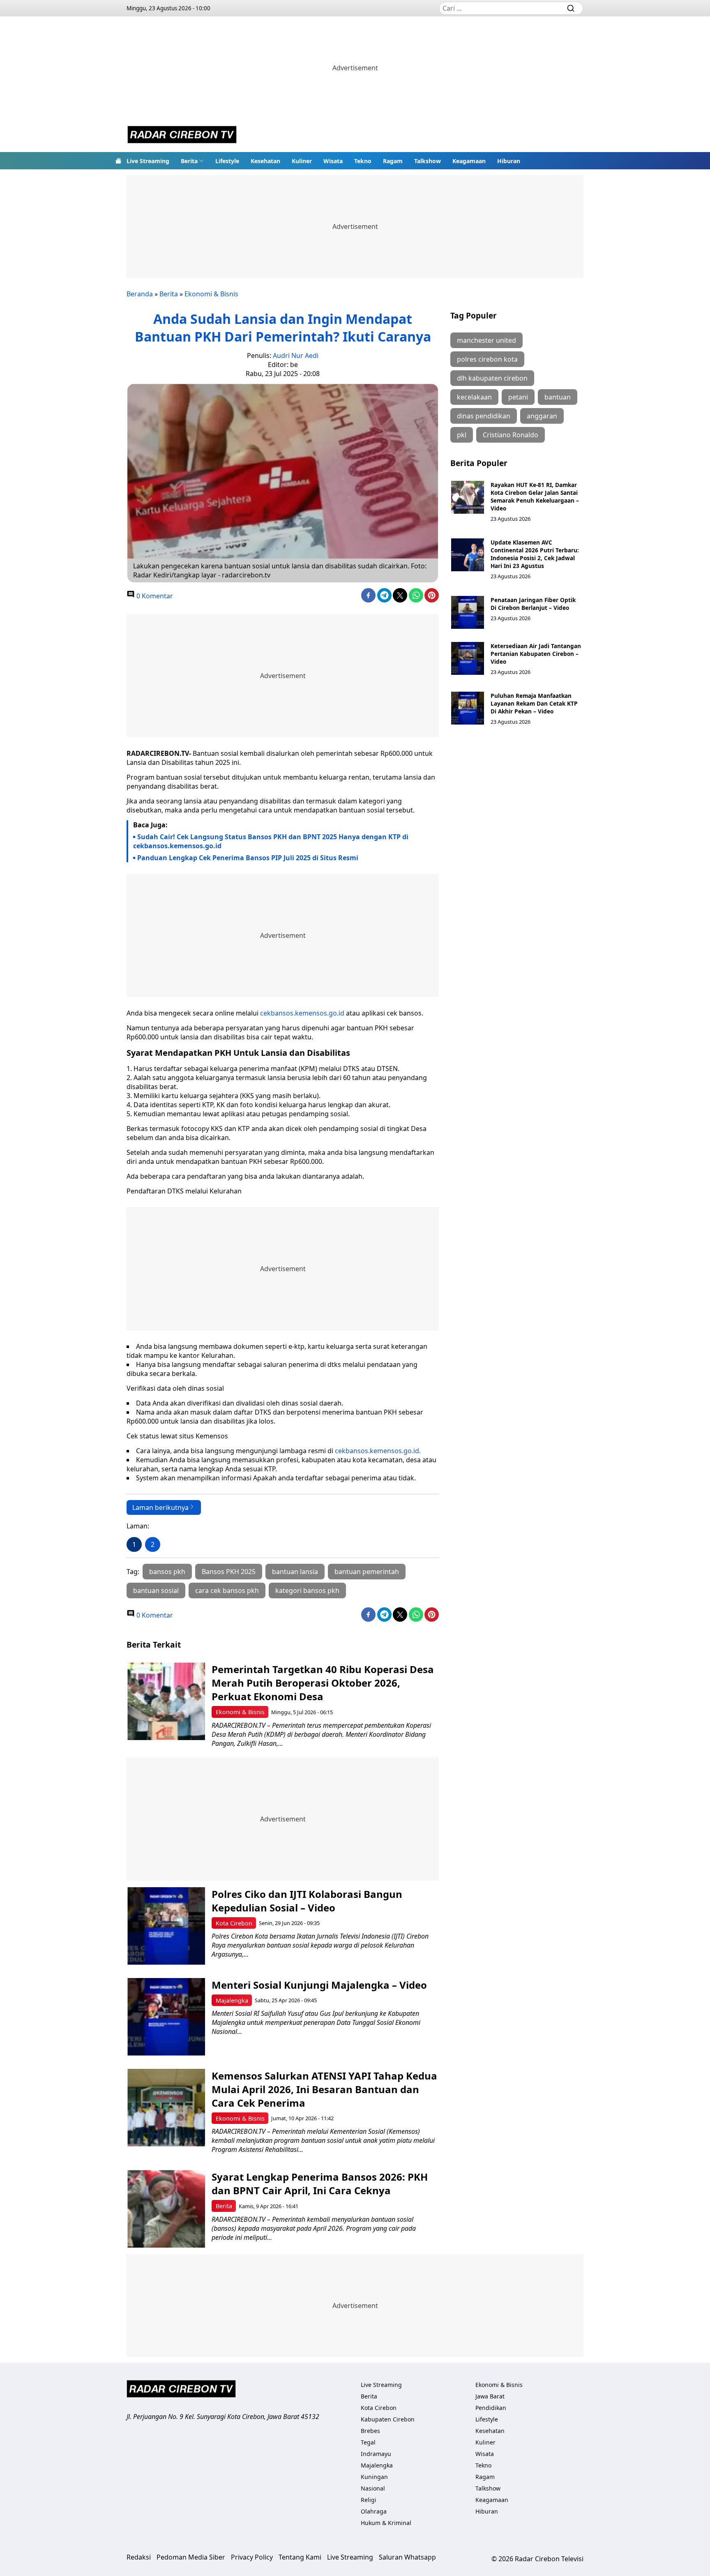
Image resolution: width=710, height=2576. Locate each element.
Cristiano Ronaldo (511, 435)
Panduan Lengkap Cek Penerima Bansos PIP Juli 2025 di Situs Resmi (248, 858)
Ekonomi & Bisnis (211, 294)
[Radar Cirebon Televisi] (182, 136)
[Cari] (571, 8)
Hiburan (509, 161)
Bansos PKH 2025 (229, 1572)
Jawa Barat (490, 2396)
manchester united (486, 340)
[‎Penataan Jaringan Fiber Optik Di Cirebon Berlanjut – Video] (468, 612)
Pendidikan (491, 2408)
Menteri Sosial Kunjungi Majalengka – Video (319, 1985)
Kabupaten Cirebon (388, 2419)
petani (518, 397)
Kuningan (374, 2477)
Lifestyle (227, 161)
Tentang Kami (300, 2557)
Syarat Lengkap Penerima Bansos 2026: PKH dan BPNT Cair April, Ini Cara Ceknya (320, 2184)
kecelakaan (474, 397)
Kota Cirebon (234, 1923)
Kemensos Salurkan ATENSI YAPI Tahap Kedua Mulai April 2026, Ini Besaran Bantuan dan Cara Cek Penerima (324, 2089)
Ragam (393, 161)
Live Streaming (148, 161)
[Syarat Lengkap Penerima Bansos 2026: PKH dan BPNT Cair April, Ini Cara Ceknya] (166, 2209)
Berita (189, 161)
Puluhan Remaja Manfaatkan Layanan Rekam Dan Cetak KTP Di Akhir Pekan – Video (534, 703)
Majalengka (232, 2000)
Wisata (333, 161)
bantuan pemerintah (367, 1572)
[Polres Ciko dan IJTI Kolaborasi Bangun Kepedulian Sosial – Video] (166, 1926)
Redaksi (139, 2557)
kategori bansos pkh (307, 1590)
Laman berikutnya (160, 1507)
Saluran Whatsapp (407, 2557)
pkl (462, 435)
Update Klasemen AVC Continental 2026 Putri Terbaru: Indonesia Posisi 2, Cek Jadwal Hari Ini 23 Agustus (535, 554)
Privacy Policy (252, 2557)
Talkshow (428, 161)
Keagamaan (469, 161)
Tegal (368, 2442)
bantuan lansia (295, 1572)
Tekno (363, 161)
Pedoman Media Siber (191, 2557)
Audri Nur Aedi (296, 355)
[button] (192, 161)
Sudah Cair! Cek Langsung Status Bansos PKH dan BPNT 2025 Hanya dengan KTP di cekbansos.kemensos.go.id (271, 841)
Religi (369, 2500)
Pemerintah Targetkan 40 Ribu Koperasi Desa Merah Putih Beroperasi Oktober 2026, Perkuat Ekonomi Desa (323, 1683)
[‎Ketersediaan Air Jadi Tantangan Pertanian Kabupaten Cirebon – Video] (468, 658)
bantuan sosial (156, 1590)
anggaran (542, 416)
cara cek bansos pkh (227, 1590)
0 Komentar (154, 596)
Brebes (370, 2431)
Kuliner (302, 161)
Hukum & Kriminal (386, 2523)
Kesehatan (265, 161)
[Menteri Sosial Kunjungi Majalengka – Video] (166, 2017)
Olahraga (374, 2511)
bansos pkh (167, 1572)
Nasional (373, 2488)
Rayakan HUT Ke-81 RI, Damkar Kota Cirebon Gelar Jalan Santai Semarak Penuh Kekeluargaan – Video (535, 496)
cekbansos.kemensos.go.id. (378, 1451)
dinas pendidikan (484, 416)
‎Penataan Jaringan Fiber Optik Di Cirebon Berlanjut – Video (533, 604)
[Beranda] (118, 161)
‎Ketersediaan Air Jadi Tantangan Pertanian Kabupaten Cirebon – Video (536, 654)
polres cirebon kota (487, 359)
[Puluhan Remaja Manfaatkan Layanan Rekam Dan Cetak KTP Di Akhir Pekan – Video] (468, 708)
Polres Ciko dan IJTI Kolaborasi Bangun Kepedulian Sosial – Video (307, 1901)
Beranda (140, 294)
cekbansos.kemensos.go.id (302, 1013)
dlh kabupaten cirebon (492, 378)
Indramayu (376, 2454)
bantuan (558, 397)
